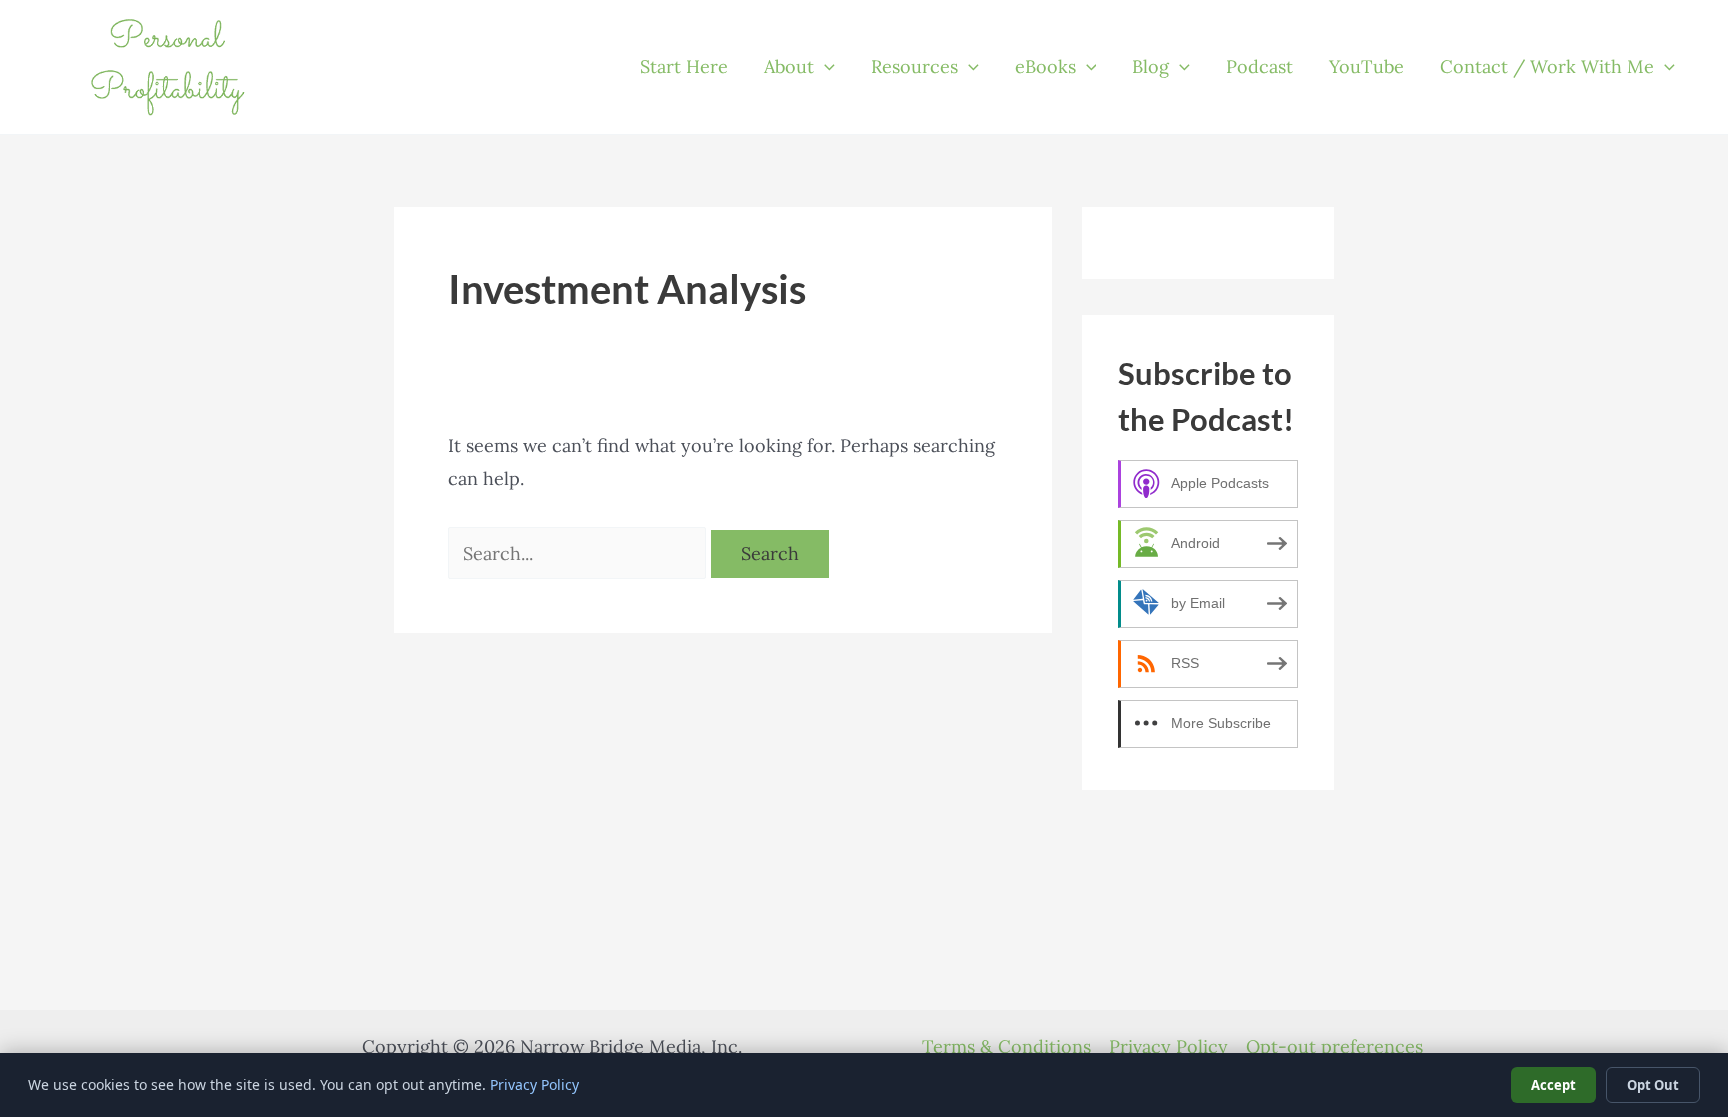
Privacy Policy (1168, 1046)
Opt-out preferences (1334, 1046)
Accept (1553, 1085)
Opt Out (1653, 1085)
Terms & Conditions (1006, 1046)
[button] (824, 67)
